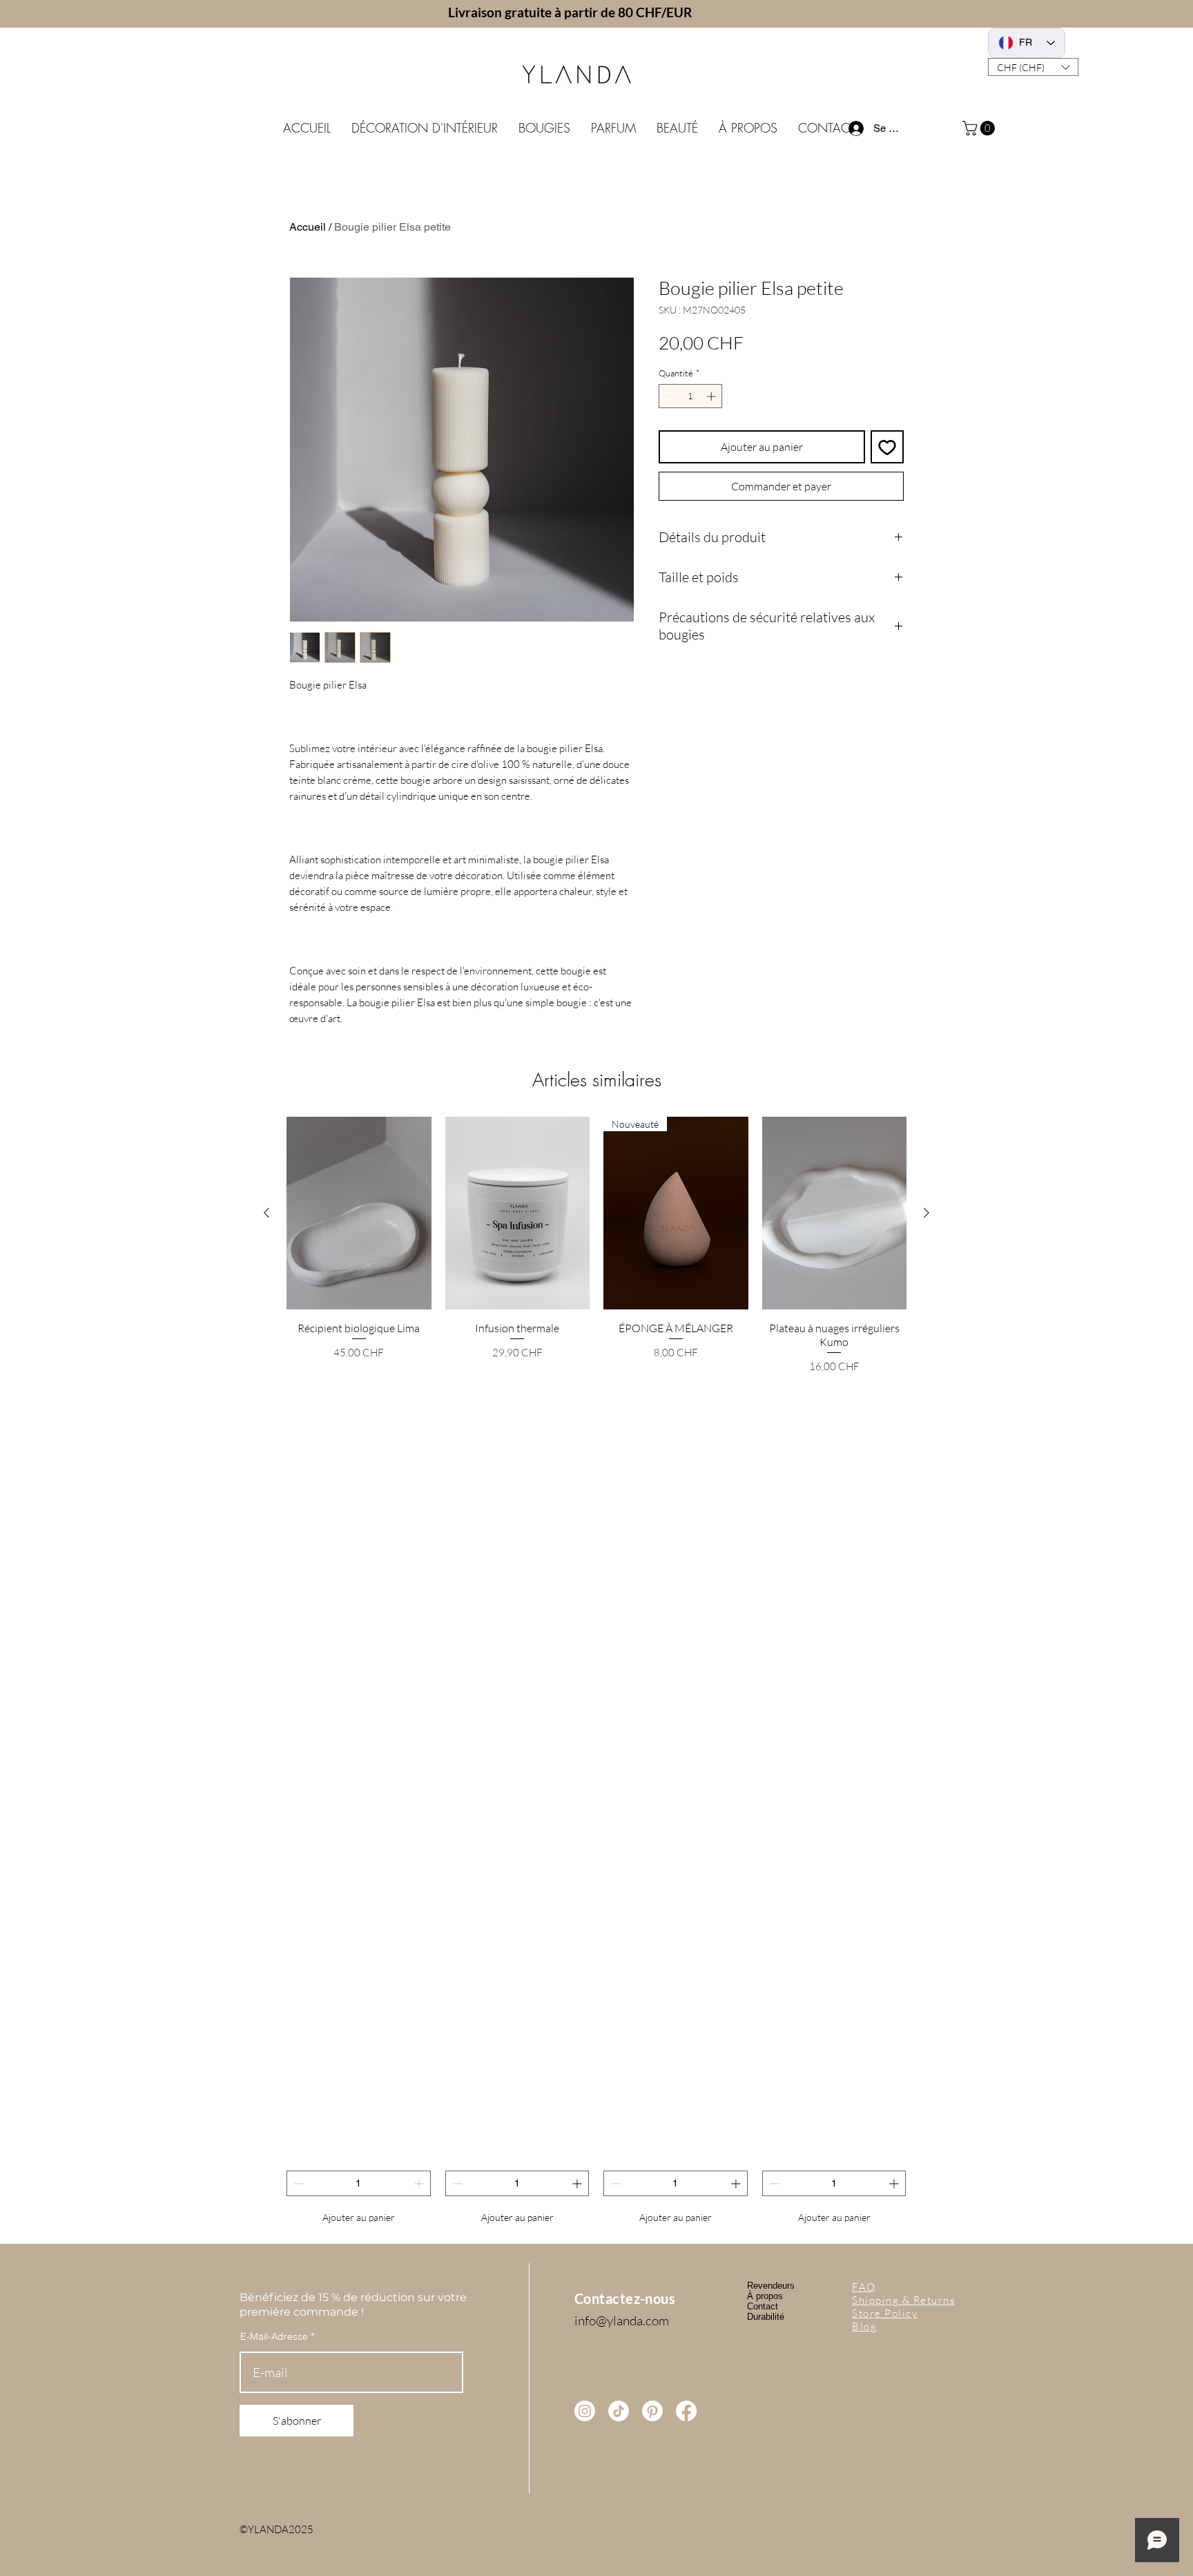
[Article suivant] (927, 1213)
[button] (1033, 67)
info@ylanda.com (622, 2320)
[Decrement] (669, 396)
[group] (596, 1673)
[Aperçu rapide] (359, 1213)
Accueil (308, 227)
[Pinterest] (652, 2411)
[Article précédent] (266, 1213)
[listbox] (1033, 67)
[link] (980, 128)
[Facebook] (686, 2411)
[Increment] (712, 396)
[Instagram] (585, 2411)
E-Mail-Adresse (274, 2336)
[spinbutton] (691, 396)
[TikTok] (619, 2411)
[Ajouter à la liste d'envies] (887, 447)
